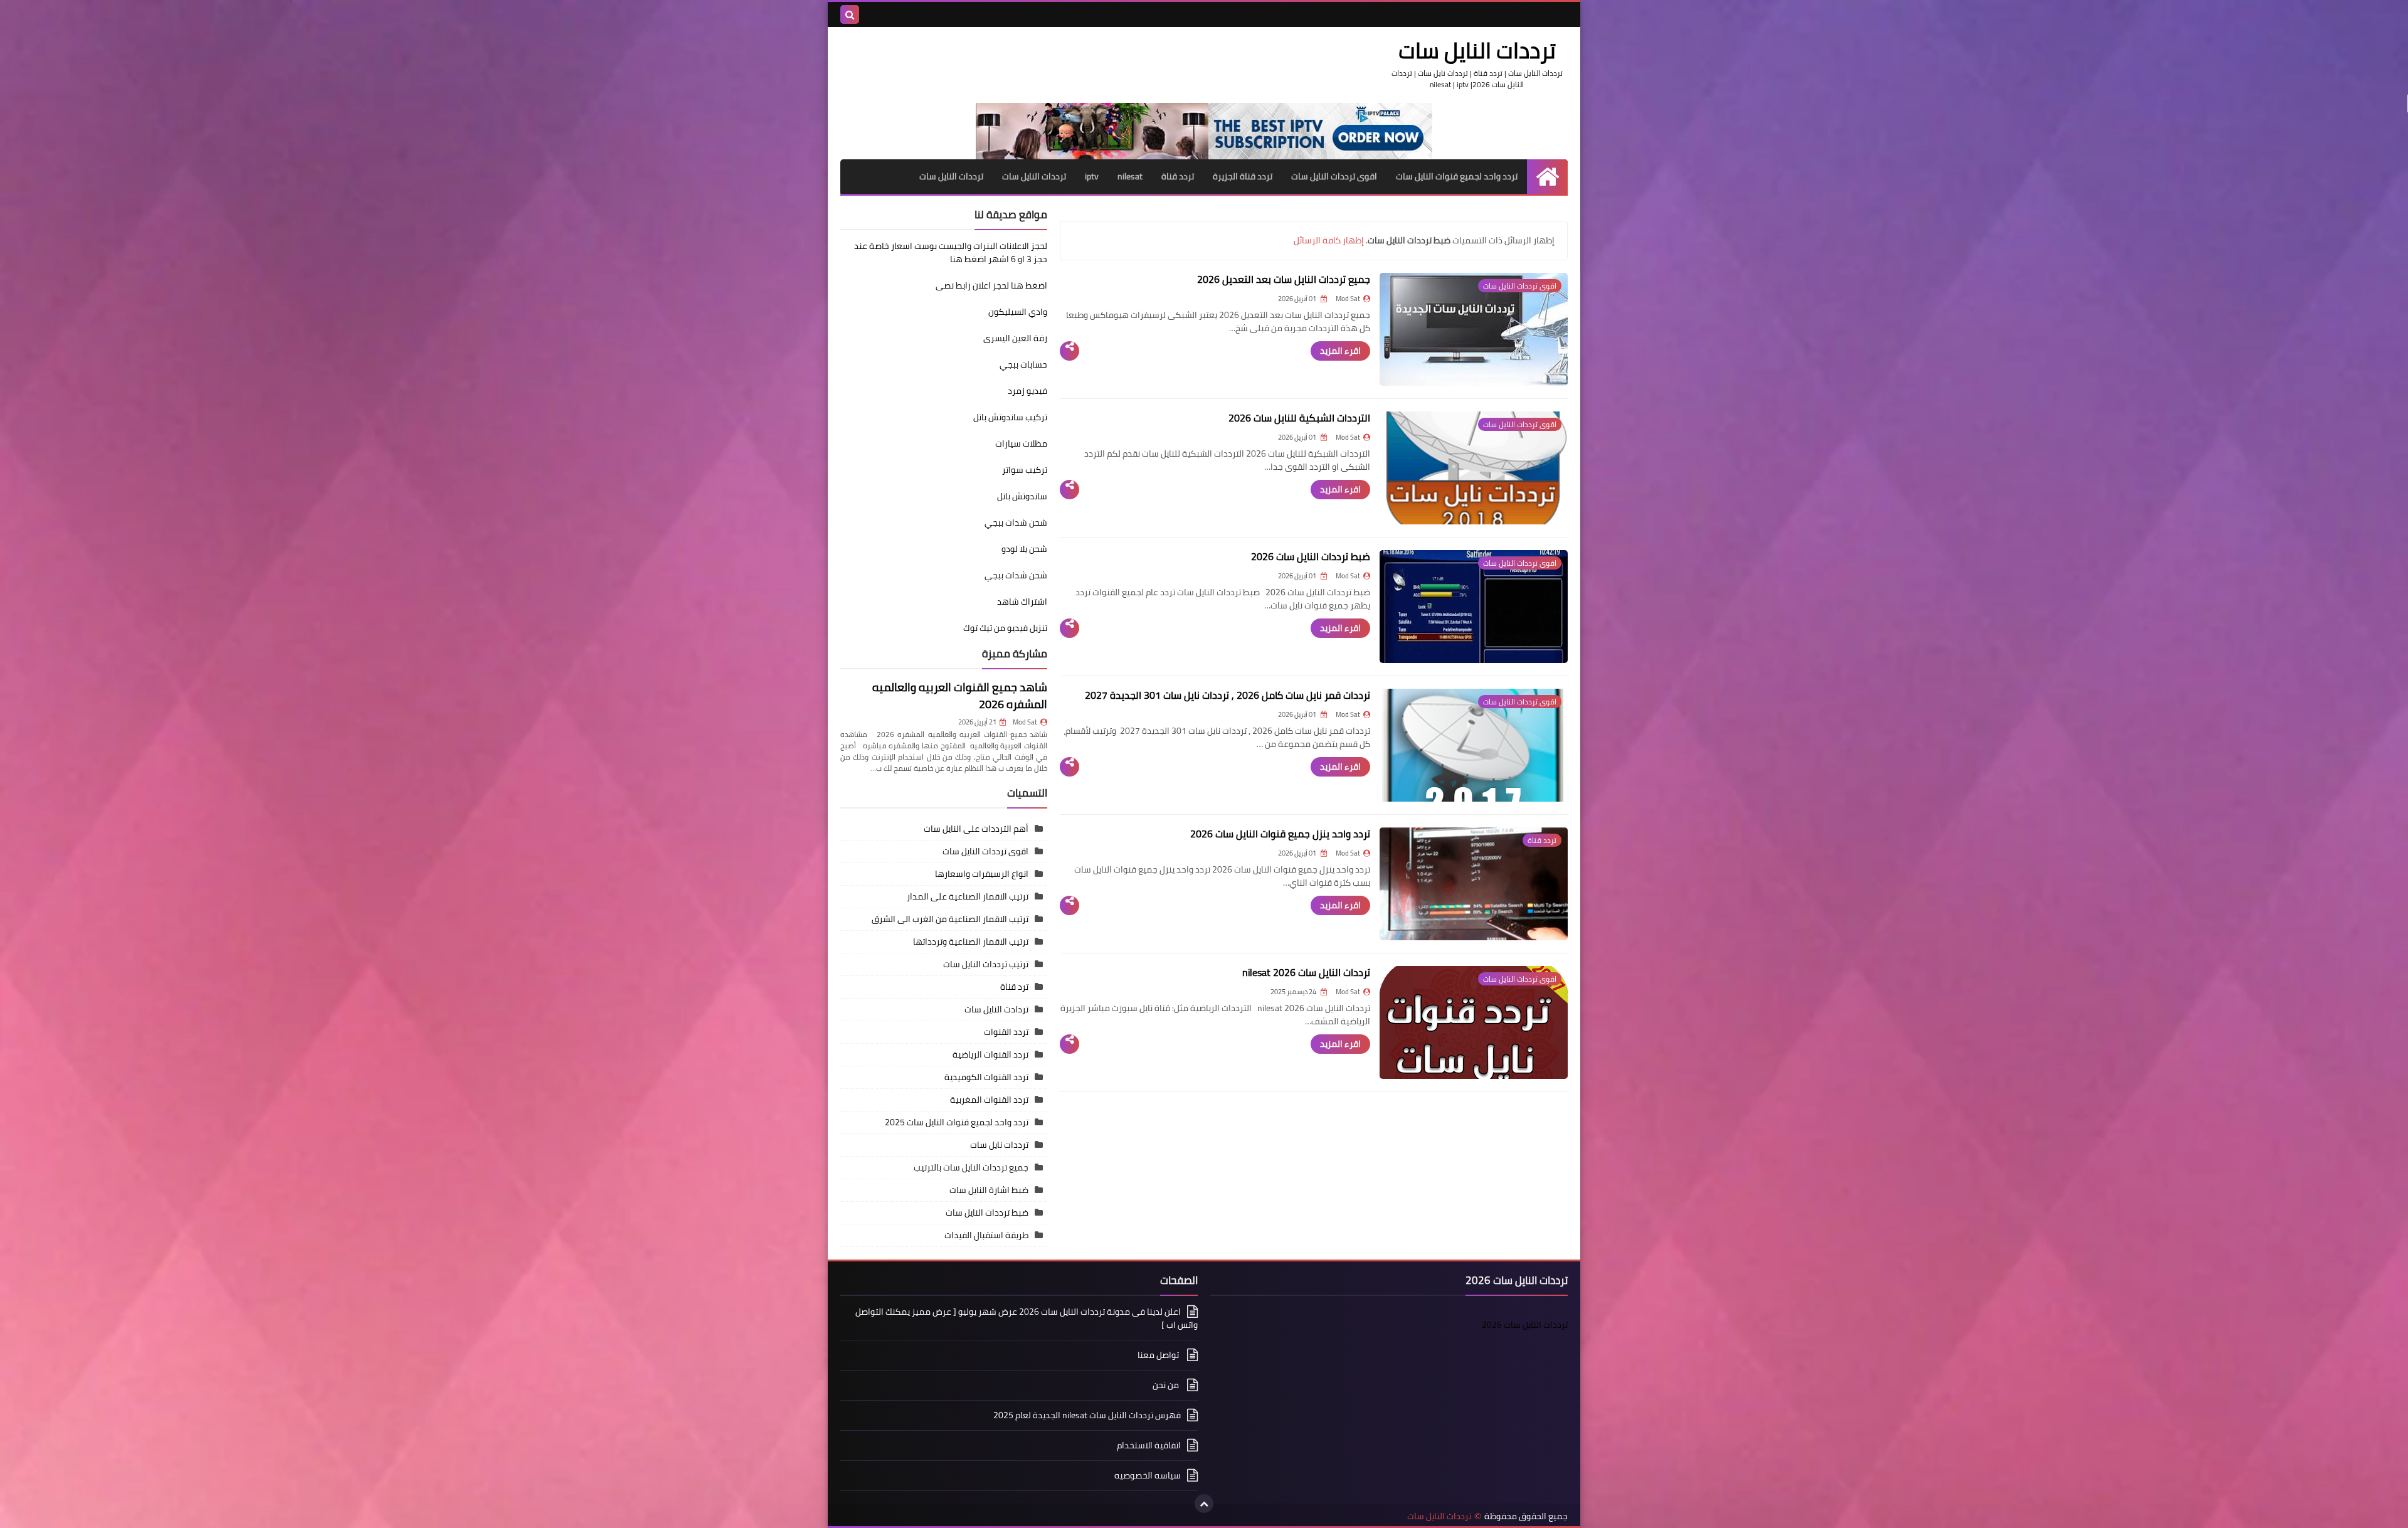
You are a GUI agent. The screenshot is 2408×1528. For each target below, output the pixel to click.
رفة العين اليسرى (1015, 338)
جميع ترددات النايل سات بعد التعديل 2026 (1284, 279)
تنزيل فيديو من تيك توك (1005, 628)
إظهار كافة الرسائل (1329, 240)
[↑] (1204, 1504)
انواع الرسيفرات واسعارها (982, 874)
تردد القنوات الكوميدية (986, 1077)
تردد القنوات (1006, 1032)
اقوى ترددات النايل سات (1334, 176)
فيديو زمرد (1027, 391)
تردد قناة (1178, 176)
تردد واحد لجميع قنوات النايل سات (1457, 176)
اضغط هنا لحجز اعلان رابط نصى (991, 285)
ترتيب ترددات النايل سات (986, 964)
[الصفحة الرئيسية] (1547, 177)
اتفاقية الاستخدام (1149, 1445)
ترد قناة (1014, 987)
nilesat (1130, 176)
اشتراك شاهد (1022, 602)
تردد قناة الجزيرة (1243, 176)
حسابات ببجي (1023, 364)
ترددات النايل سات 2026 (1525, 1325)
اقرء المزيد (1340, 351)
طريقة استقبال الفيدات (986, 1235)
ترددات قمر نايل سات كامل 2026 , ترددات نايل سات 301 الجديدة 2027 (1228, 695)
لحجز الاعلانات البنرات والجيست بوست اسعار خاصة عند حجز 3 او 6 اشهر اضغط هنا (951, 252)
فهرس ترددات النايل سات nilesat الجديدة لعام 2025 (1087, 1415)
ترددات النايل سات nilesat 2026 (1306, 972)
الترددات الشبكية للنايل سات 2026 (1299, 418)
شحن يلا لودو (1024, 549)
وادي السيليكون (1018, 312)
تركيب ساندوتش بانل (1010, 417)
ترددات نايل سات (999, 1145)
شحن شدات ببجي (1016, 523)
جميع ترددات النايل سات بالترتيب (971, 1167)
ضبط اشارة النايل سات (989, 1190)
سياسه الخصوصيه (1148, 1475)
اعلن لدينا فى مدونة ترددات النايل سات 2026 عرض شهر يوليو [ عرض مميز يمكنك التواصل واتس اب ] (1027, 1319)
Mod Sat (1025, 722)
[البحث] (850, 14)
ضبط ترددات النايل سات (987, 1212)
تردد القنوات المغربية (989, 1100)
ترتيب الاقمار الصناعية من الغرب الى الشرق (950, 919)
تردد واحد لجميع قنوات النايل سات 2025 (957, 1122)
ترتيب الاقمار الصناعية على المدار (968, 896)
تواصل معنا (1159, 1355)
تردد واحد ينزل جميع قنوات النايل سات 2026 (1280, 834)
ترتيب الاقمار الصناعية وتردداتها (971, 942)
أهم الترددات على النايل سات (976, 829)
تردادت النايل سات (996, 1009)
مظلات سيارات (1021, 443)
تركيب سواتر (1025, 470)
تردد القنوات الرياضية (990, 1054)
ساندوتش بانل (1022, 496)
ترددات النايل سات (1034, 176)
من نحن (1167, 1385)
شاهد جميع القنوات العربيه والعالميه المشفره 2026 (960, 696)
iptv (1092, 176)
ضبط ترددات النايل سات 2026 (1311, 556)
